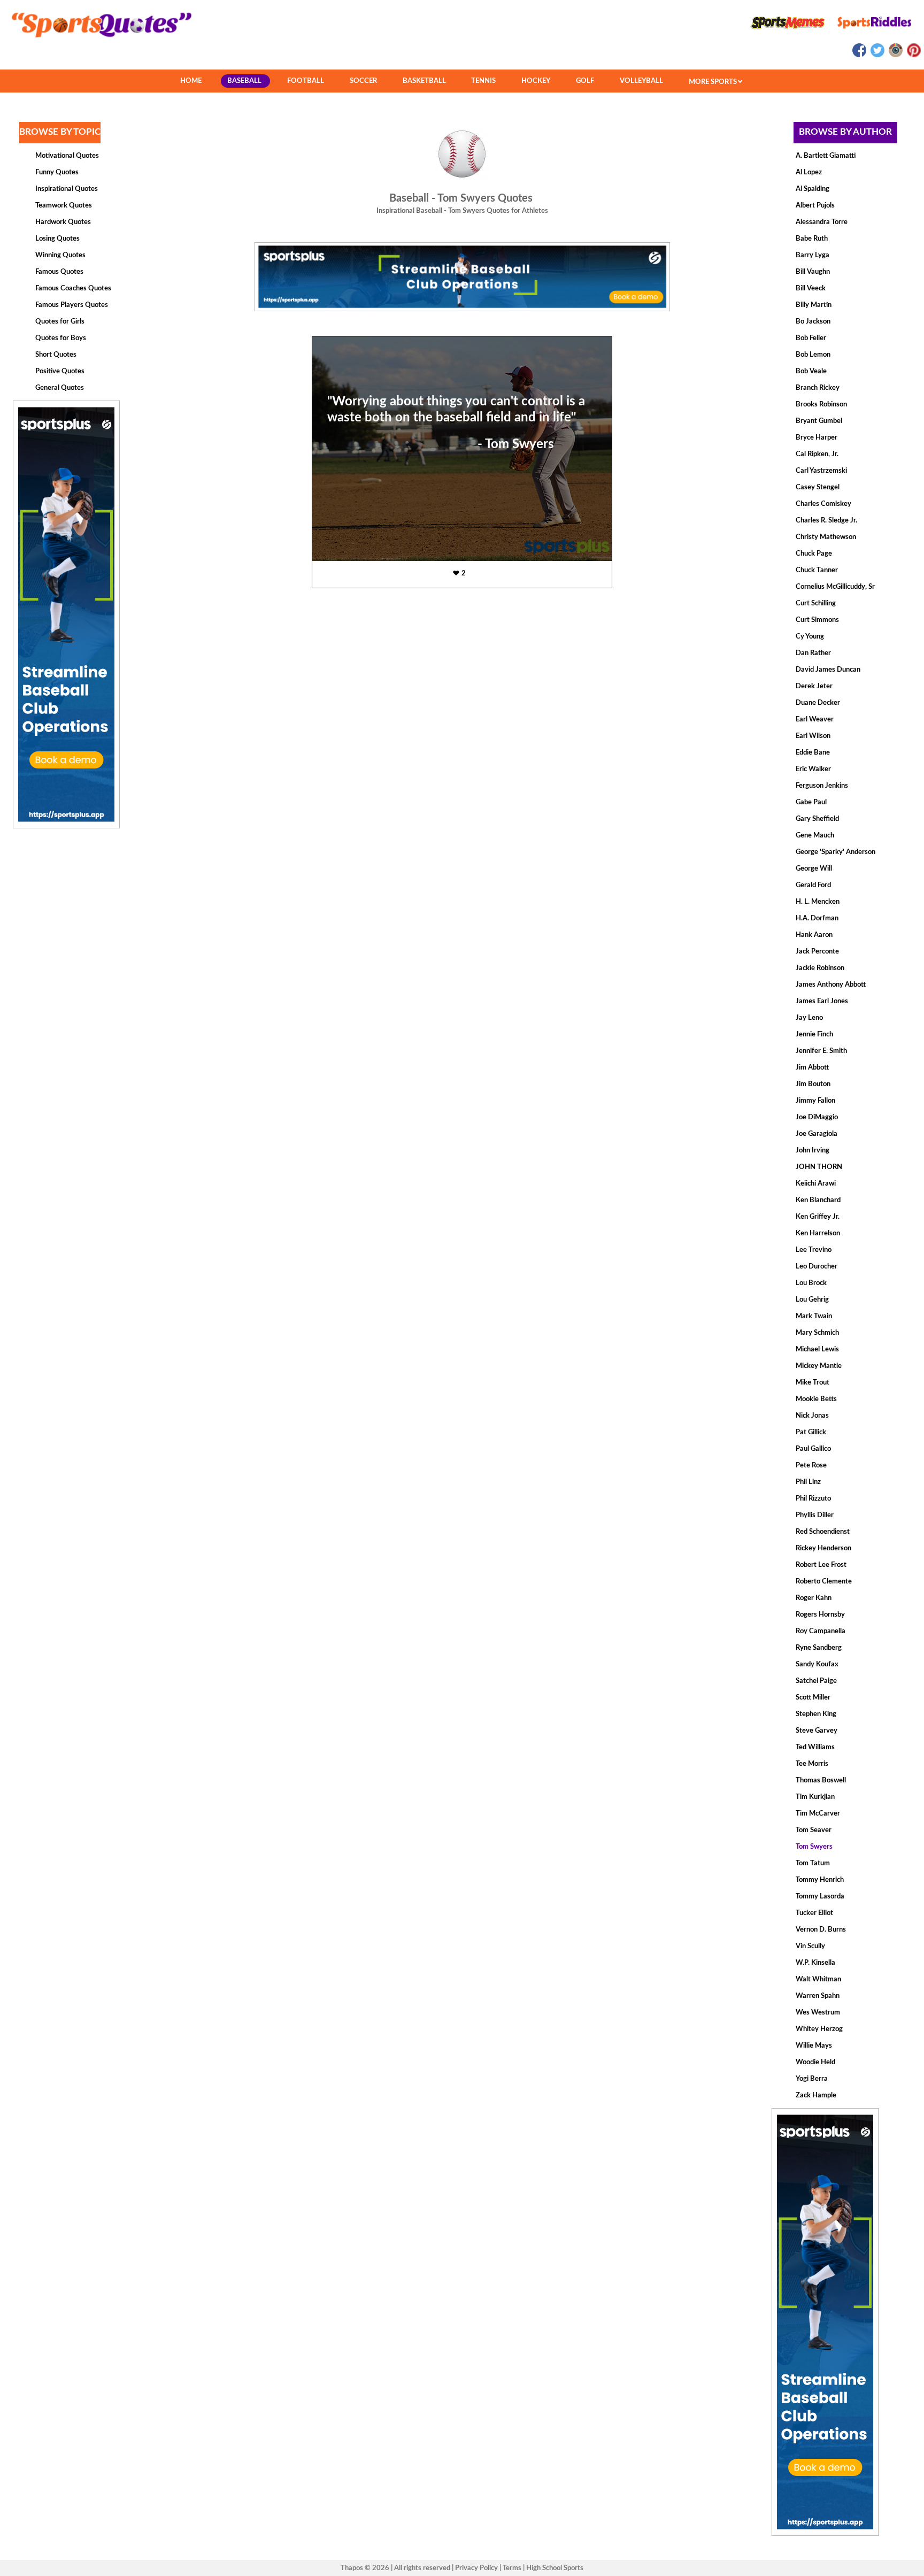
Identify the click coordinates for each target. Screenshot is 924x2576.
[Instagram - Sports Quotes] (895, 55)
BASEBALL (244, 81)
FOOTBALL (306, 81)
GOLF (585, 81)
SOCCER (363, 81)
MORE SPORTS (714, 82)
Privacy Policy (476, 2568)
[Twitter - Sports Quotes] (877, 55)
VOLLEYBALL (641, 81)
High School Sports (555, 2568)
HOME (191, 81)
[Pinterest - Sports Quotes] (913, 55)
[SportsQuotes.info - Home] (97, 41)
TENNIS (483, 81)
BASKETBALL (424, 81)
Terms (512, 2568)
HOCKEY (536, 81)
